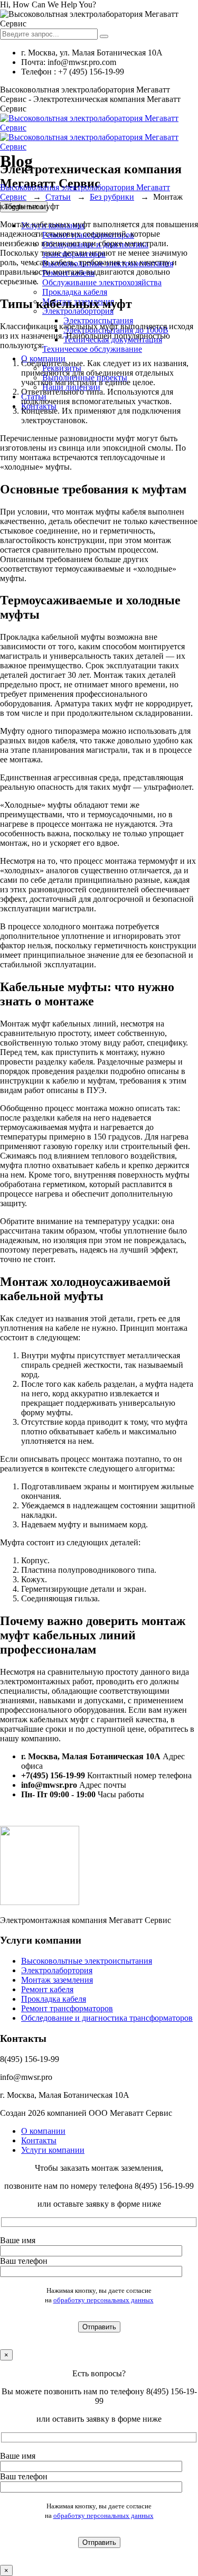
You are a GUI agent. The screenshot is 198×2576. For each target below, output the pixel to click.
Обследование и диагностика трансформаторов (107, 2018)
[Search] (104, 36)
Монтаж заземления (57, 1980)
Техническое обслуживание (92, 349)
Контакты (39, 2140)
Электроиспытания (98, 320)
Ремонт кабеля (47, 1989)
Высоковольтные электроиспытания (87, 1961)
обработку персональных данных (103, 2300)
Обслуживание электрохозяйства (102, 282)
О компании (43, 2131)
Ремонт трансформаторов (67, 2008)
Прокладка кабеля (75, 292)
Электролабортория (57, 1970)
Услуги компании (53, 2150)
